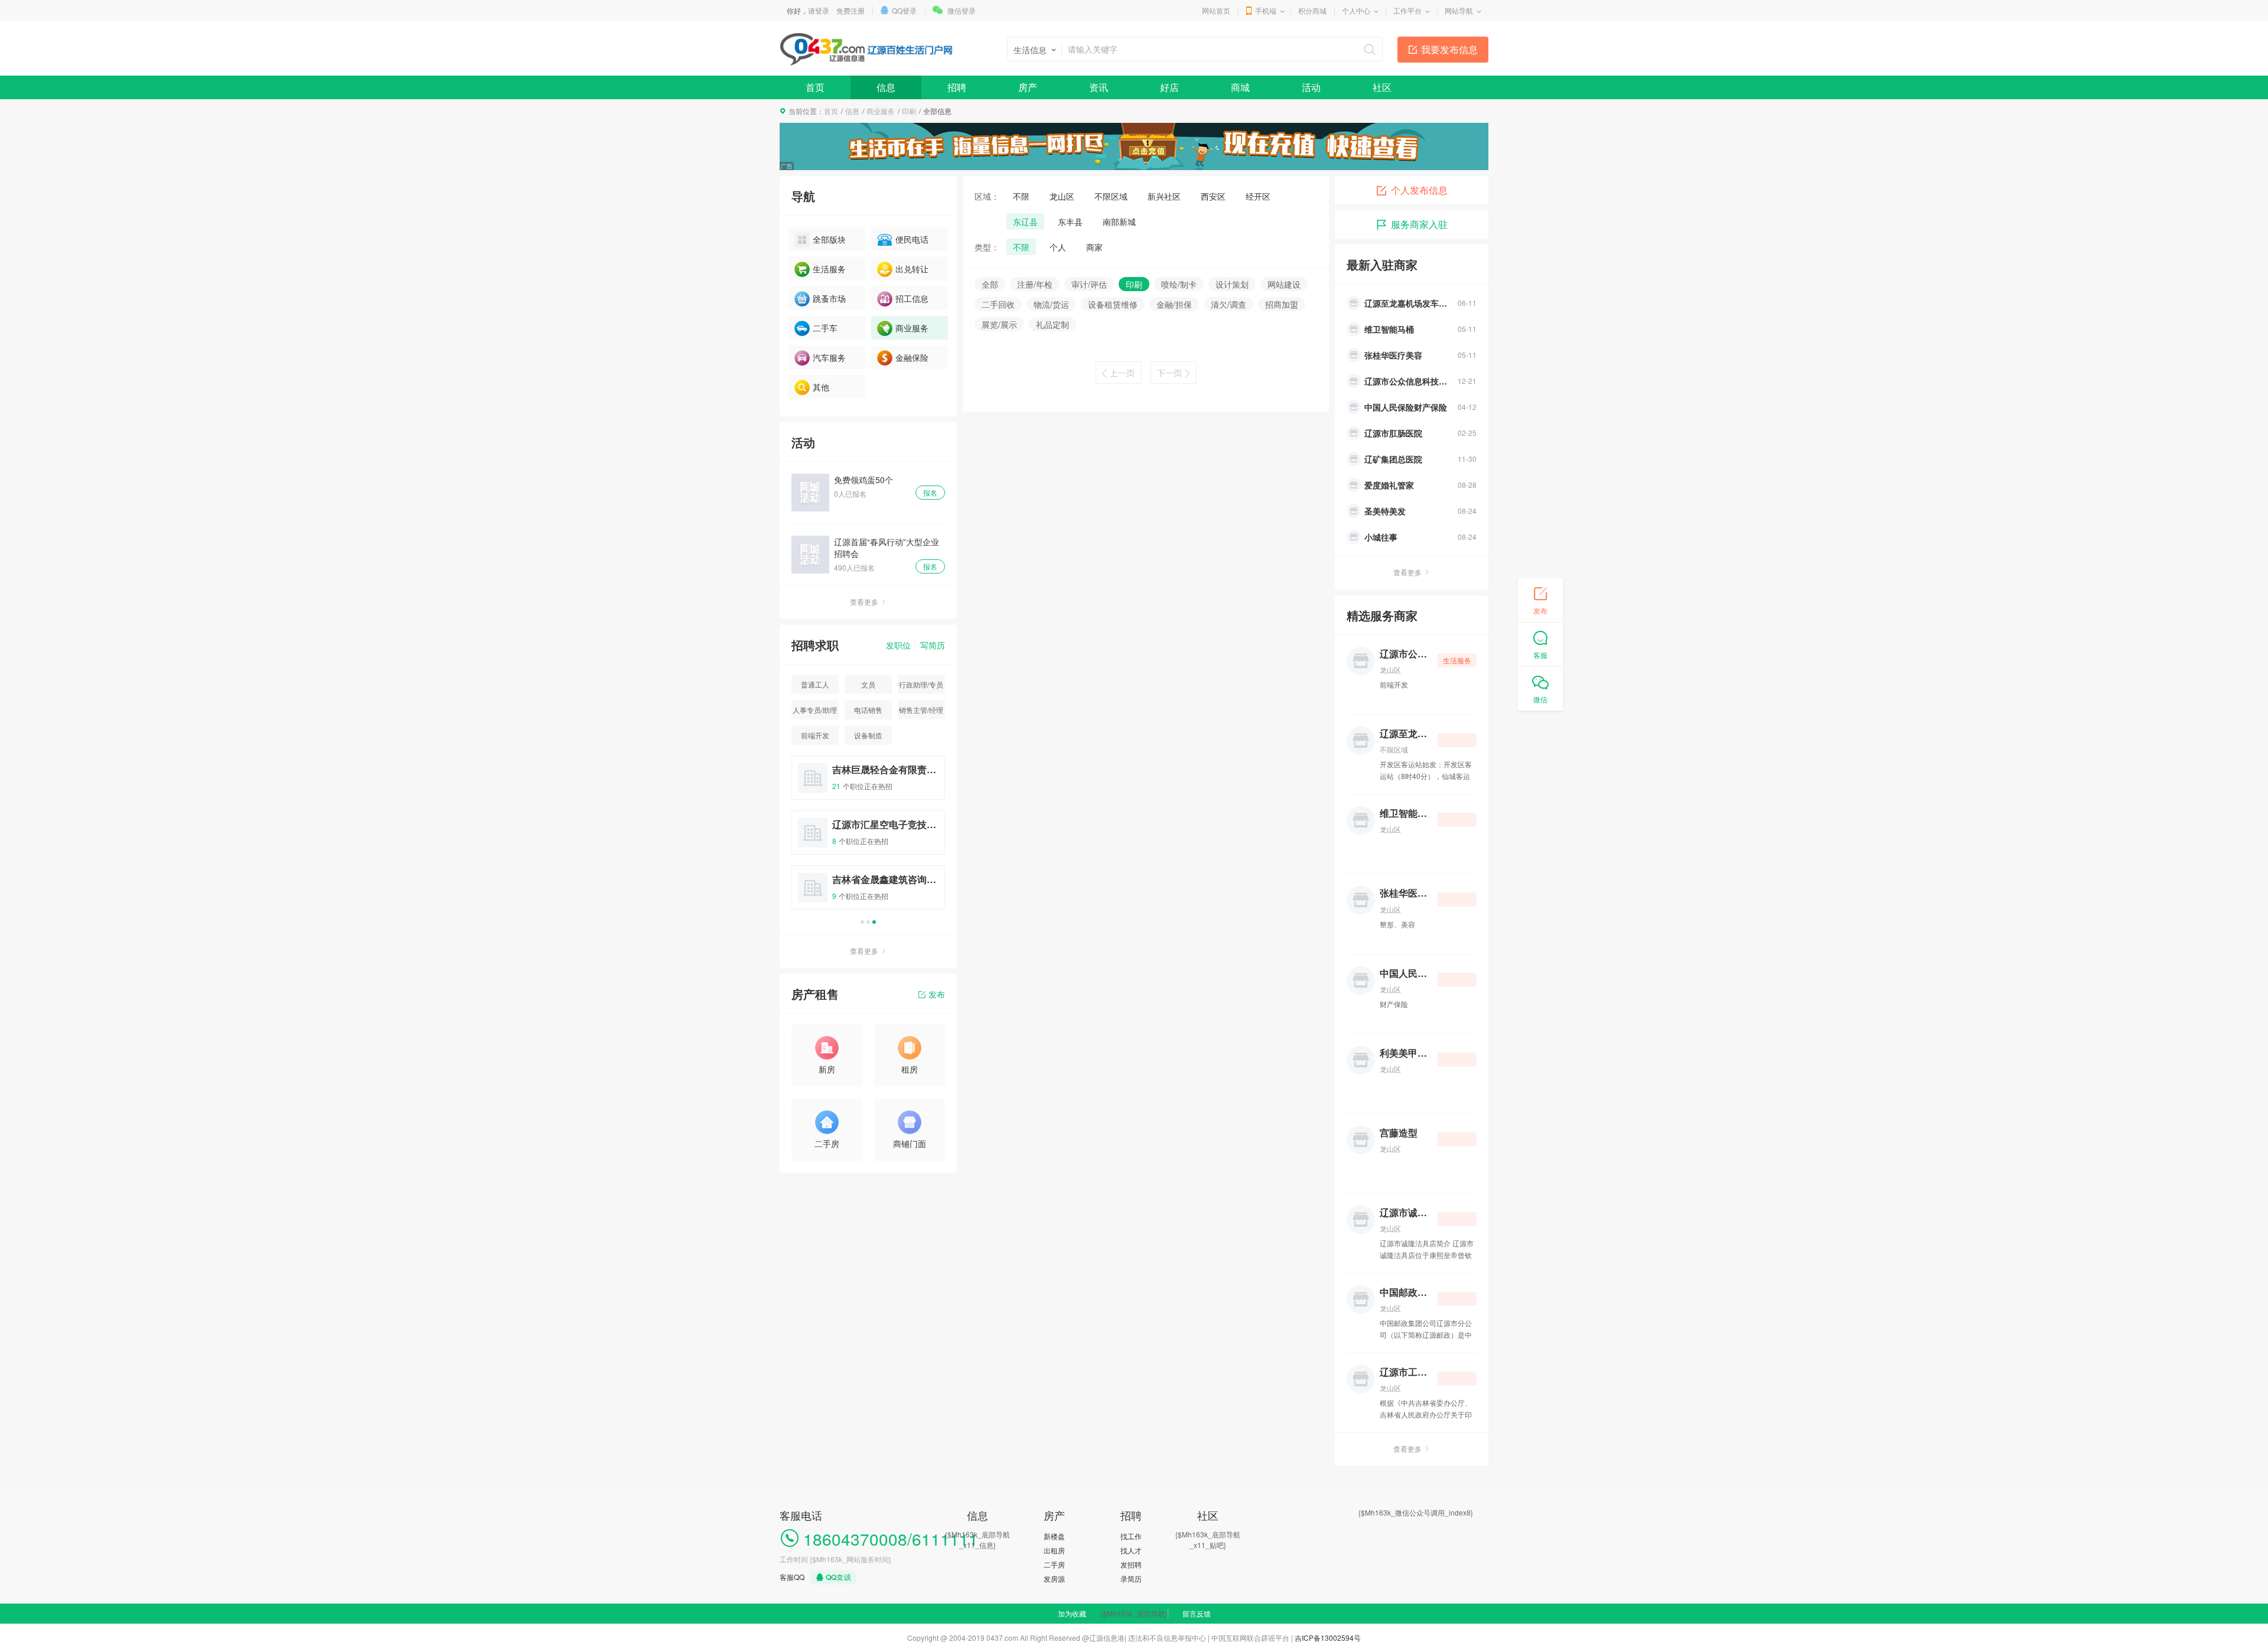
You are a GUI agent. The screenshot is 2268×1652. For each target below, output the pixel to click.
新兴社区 (1164, 196)
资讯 (1099, 87)
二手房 (1054, 1564)
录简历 (1131, 1578)
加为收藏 (1072, 1613)
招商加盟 (1282, 304)
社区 (1382, 87)
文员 (868, 684)
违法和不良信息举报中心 (1167, 1638)
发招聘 (1131, 1564)
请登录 (819, 10)
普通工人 (815, 684)
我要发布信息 (1449, 49)
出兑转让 (912, 269)
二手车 (825, 328)
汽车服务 (829, 357)
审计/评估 (1089, 284)
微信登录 (962, 10)
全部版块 (829, 239)
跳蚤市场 (829, 298)
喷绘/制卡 (1179, 284)
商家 (1094, 247)
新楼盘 (1054, 1536)
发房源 (1054, 1578)
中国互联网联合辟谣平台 (1250, 1638)
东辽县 (1025, 221)
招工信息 (912, 298)
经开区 (1258, 196)
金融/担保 (1174, 304)
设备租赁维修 (1113, 304)
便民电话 (912, 239)
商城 (1240, 87)
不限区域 (1111, 196)
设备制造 (868, 735)
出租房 (1054, 1550)
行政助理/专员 (921, 684)
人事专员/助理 (815, 710)
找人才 (1131, 1550)
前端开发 (815, 735)
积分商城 (1312, 10)
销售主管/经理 (921, 710)
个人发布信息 (1419, 190)
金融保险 (912, 357)
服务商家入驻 (1419, 224)
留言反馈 (1197, 1613)
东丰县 (1070, 221)
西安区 (1213, 196)
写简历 (933, 645)
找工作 (1131, 1536)
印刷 (909, 111)
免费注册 (850, 10)
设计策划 (1232, 284)
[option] (868, 838)
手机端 (1266, 10)
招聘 (957, 87)
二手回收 (998, 304)
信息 (886, 87)
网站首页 (1216, 10)
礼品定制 (1052, 324)
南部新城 (1119, 221)
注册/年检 (1035, 284)
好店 (1169, 87)
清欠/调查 (1228, 304)
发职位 (898, 645)
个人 (1058, 247)
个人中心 (1356, 10)
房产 (1028, 87)
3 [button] (874, 922)
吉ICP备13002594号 (1328, 1638)
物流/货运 (1051, 304)
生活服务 (829, 269)
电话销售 (868, 710)
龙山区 (1062, 196)
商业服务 (881, 111)
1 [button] (862, 922)
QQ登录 (904, 10)
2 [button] (868, 922)
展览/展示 (999, 324)
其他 (821, 387)
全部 (990, 284)
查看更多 (864, 602)
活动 (1311, 87)
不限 (1021, 196)
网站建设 (1284, 284)
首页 (815, 87)
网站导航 (1459, 10)
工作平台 (1407, 10)
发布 (937, 994)
